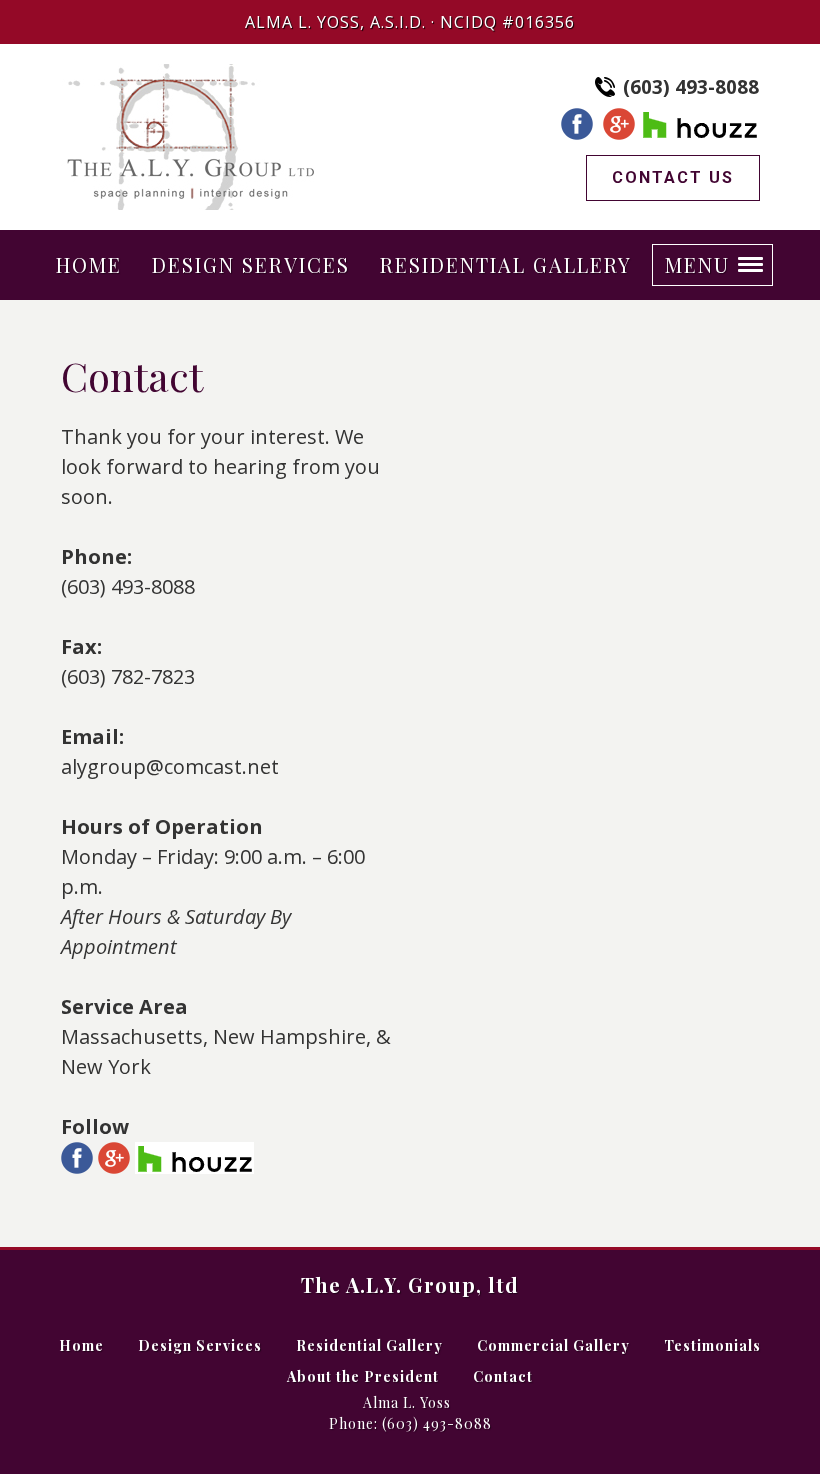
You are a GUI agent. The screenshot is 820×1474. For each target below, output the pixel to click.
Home (81, 1345)
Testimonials (712, 1345)
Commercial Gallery (553, 1345)
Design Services (200, 1345)
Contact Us (673, 177)
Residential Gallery (369, 1345)
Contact (503, 1376)
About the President (363, 1376)
